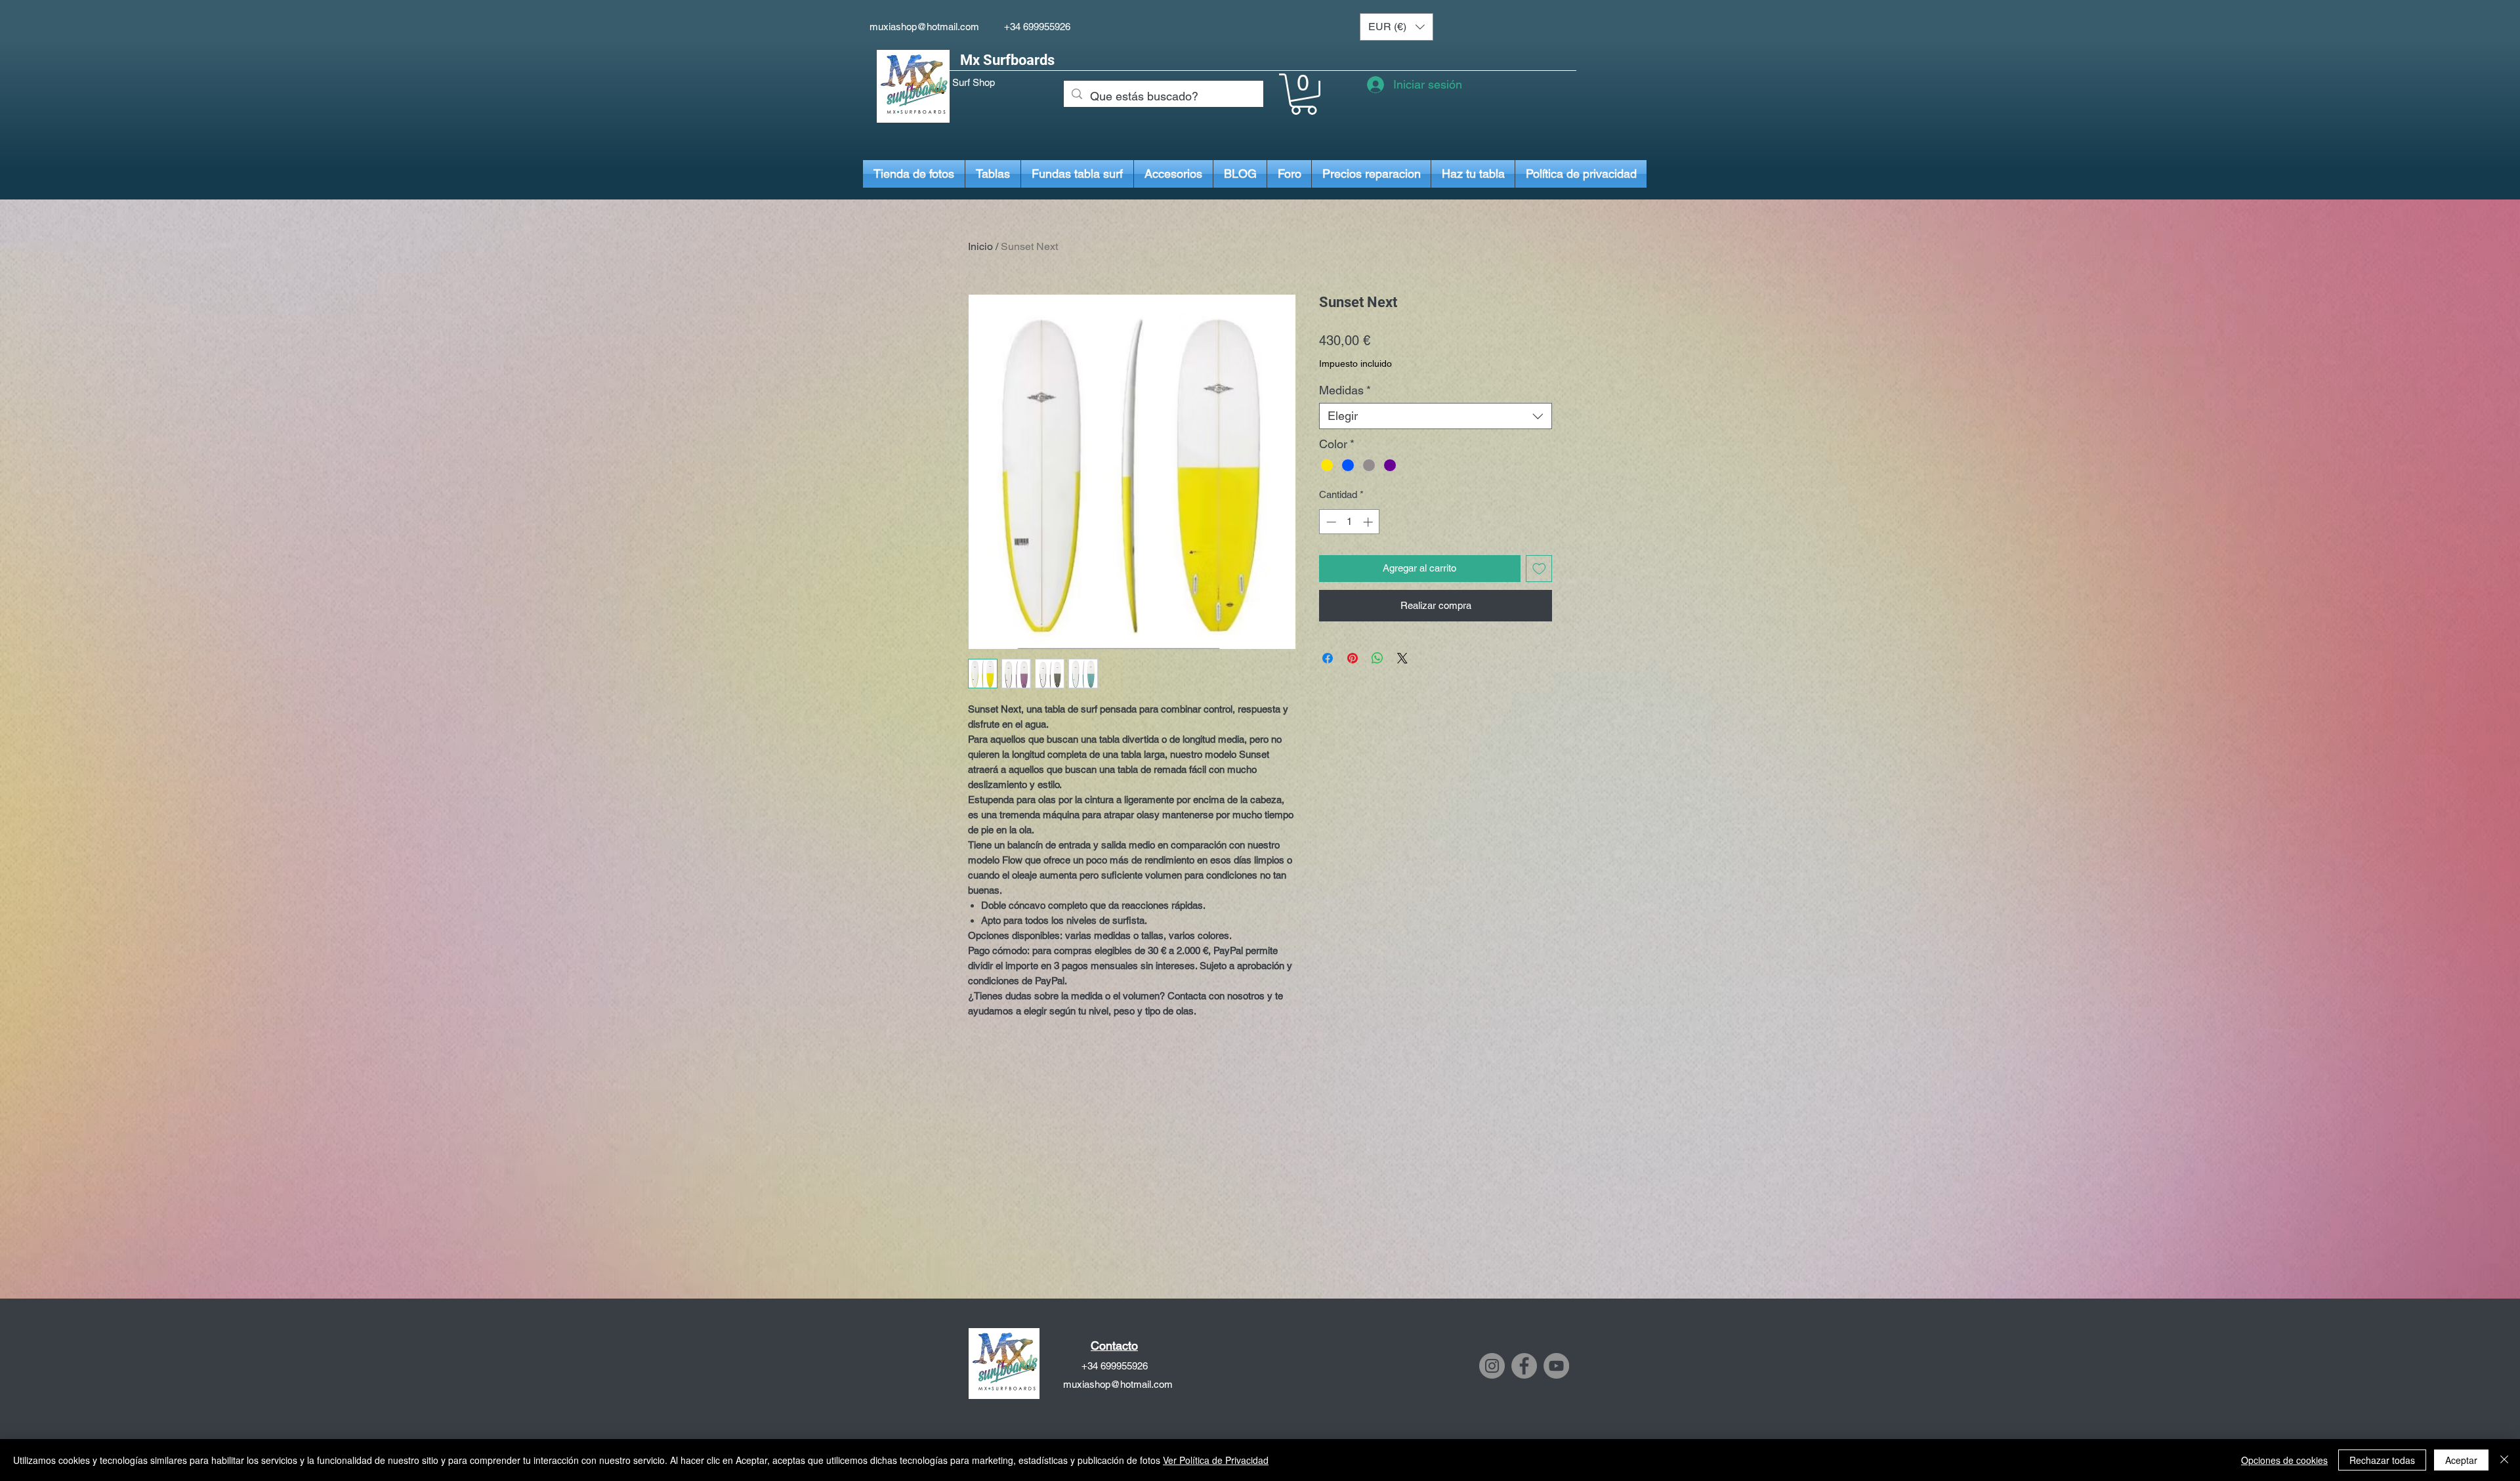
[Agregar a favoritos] (1539, 569)
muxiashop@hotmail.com (924, 27)
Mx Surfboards (1007, 60)
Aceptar (2461, 1460)
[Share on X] (1402, 658)
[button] (1396, 27)
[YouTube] (1556, 1366)
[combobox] (1436, 416)
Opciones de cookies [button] (2284, 1460)
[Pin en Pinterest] (1353, 658)
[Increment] (1369, 522)
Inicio (980, 246)
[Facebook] (1524, 1366)
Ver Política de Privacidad (1216, 1460)
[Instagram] (1492, 1366)
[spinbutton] (1350, 522)
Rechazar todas (2382, 1460)
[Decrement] (1330, 522)
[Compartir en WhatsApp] (1377, 658)
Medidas (1345, 390)
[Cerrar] (2504, 1460)
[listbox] (1396, 27)
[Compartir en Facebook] (1328, 658)
